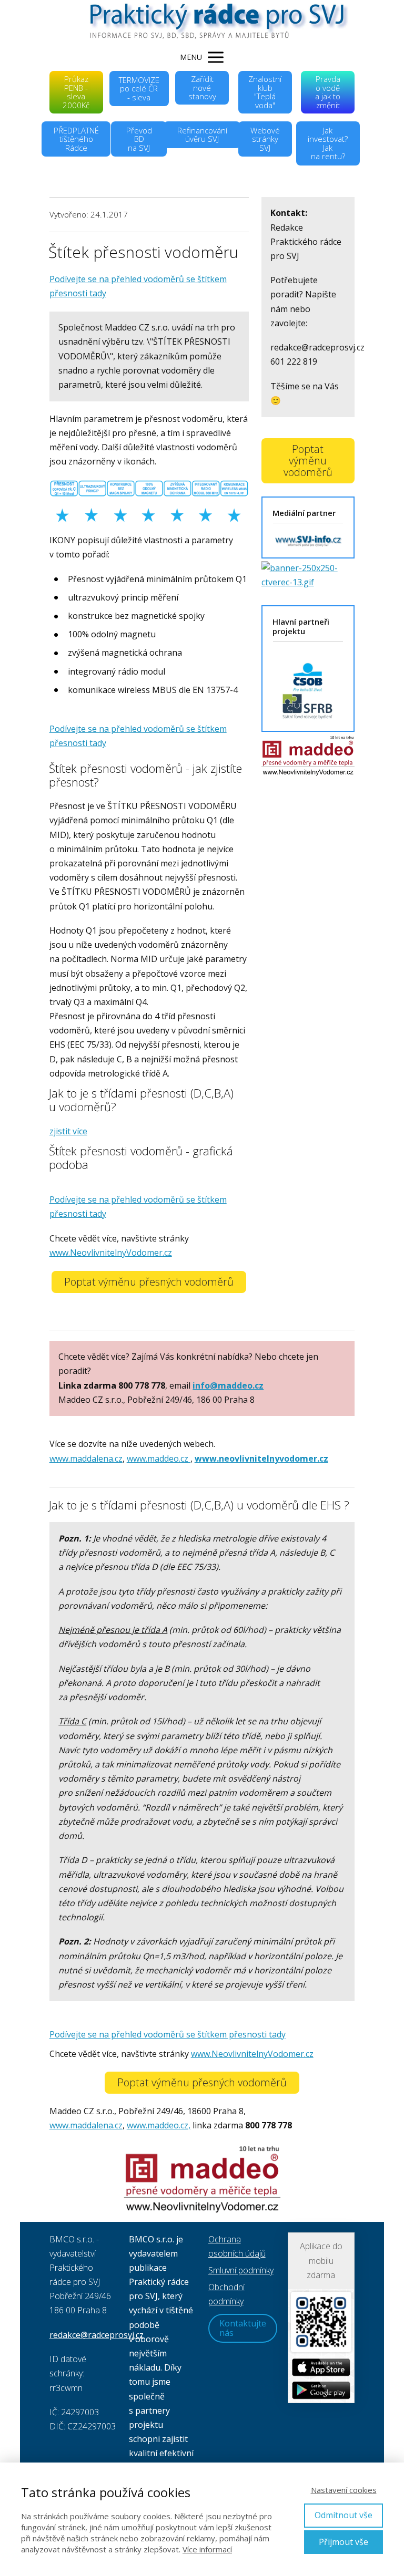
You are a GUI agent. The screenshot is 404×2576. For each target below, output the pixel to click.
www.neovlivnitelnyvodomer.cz (261, 1458)
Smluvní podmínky (241, 2270)
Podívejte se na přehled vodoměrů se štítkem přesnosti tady (168, 2034)
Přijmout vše (344, 2542)
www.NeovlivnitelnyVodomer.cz (111, 1253)
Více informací (207, 2549)
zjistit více (68, 1131)
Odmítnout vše (344, 2515)
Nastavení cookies (344, 2490)
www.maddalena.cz (86, 1458)
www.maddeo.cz (158, 1458)
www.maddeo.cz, (159, 2125)
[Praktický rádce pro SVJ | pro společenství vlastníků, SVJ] (202, 22)
